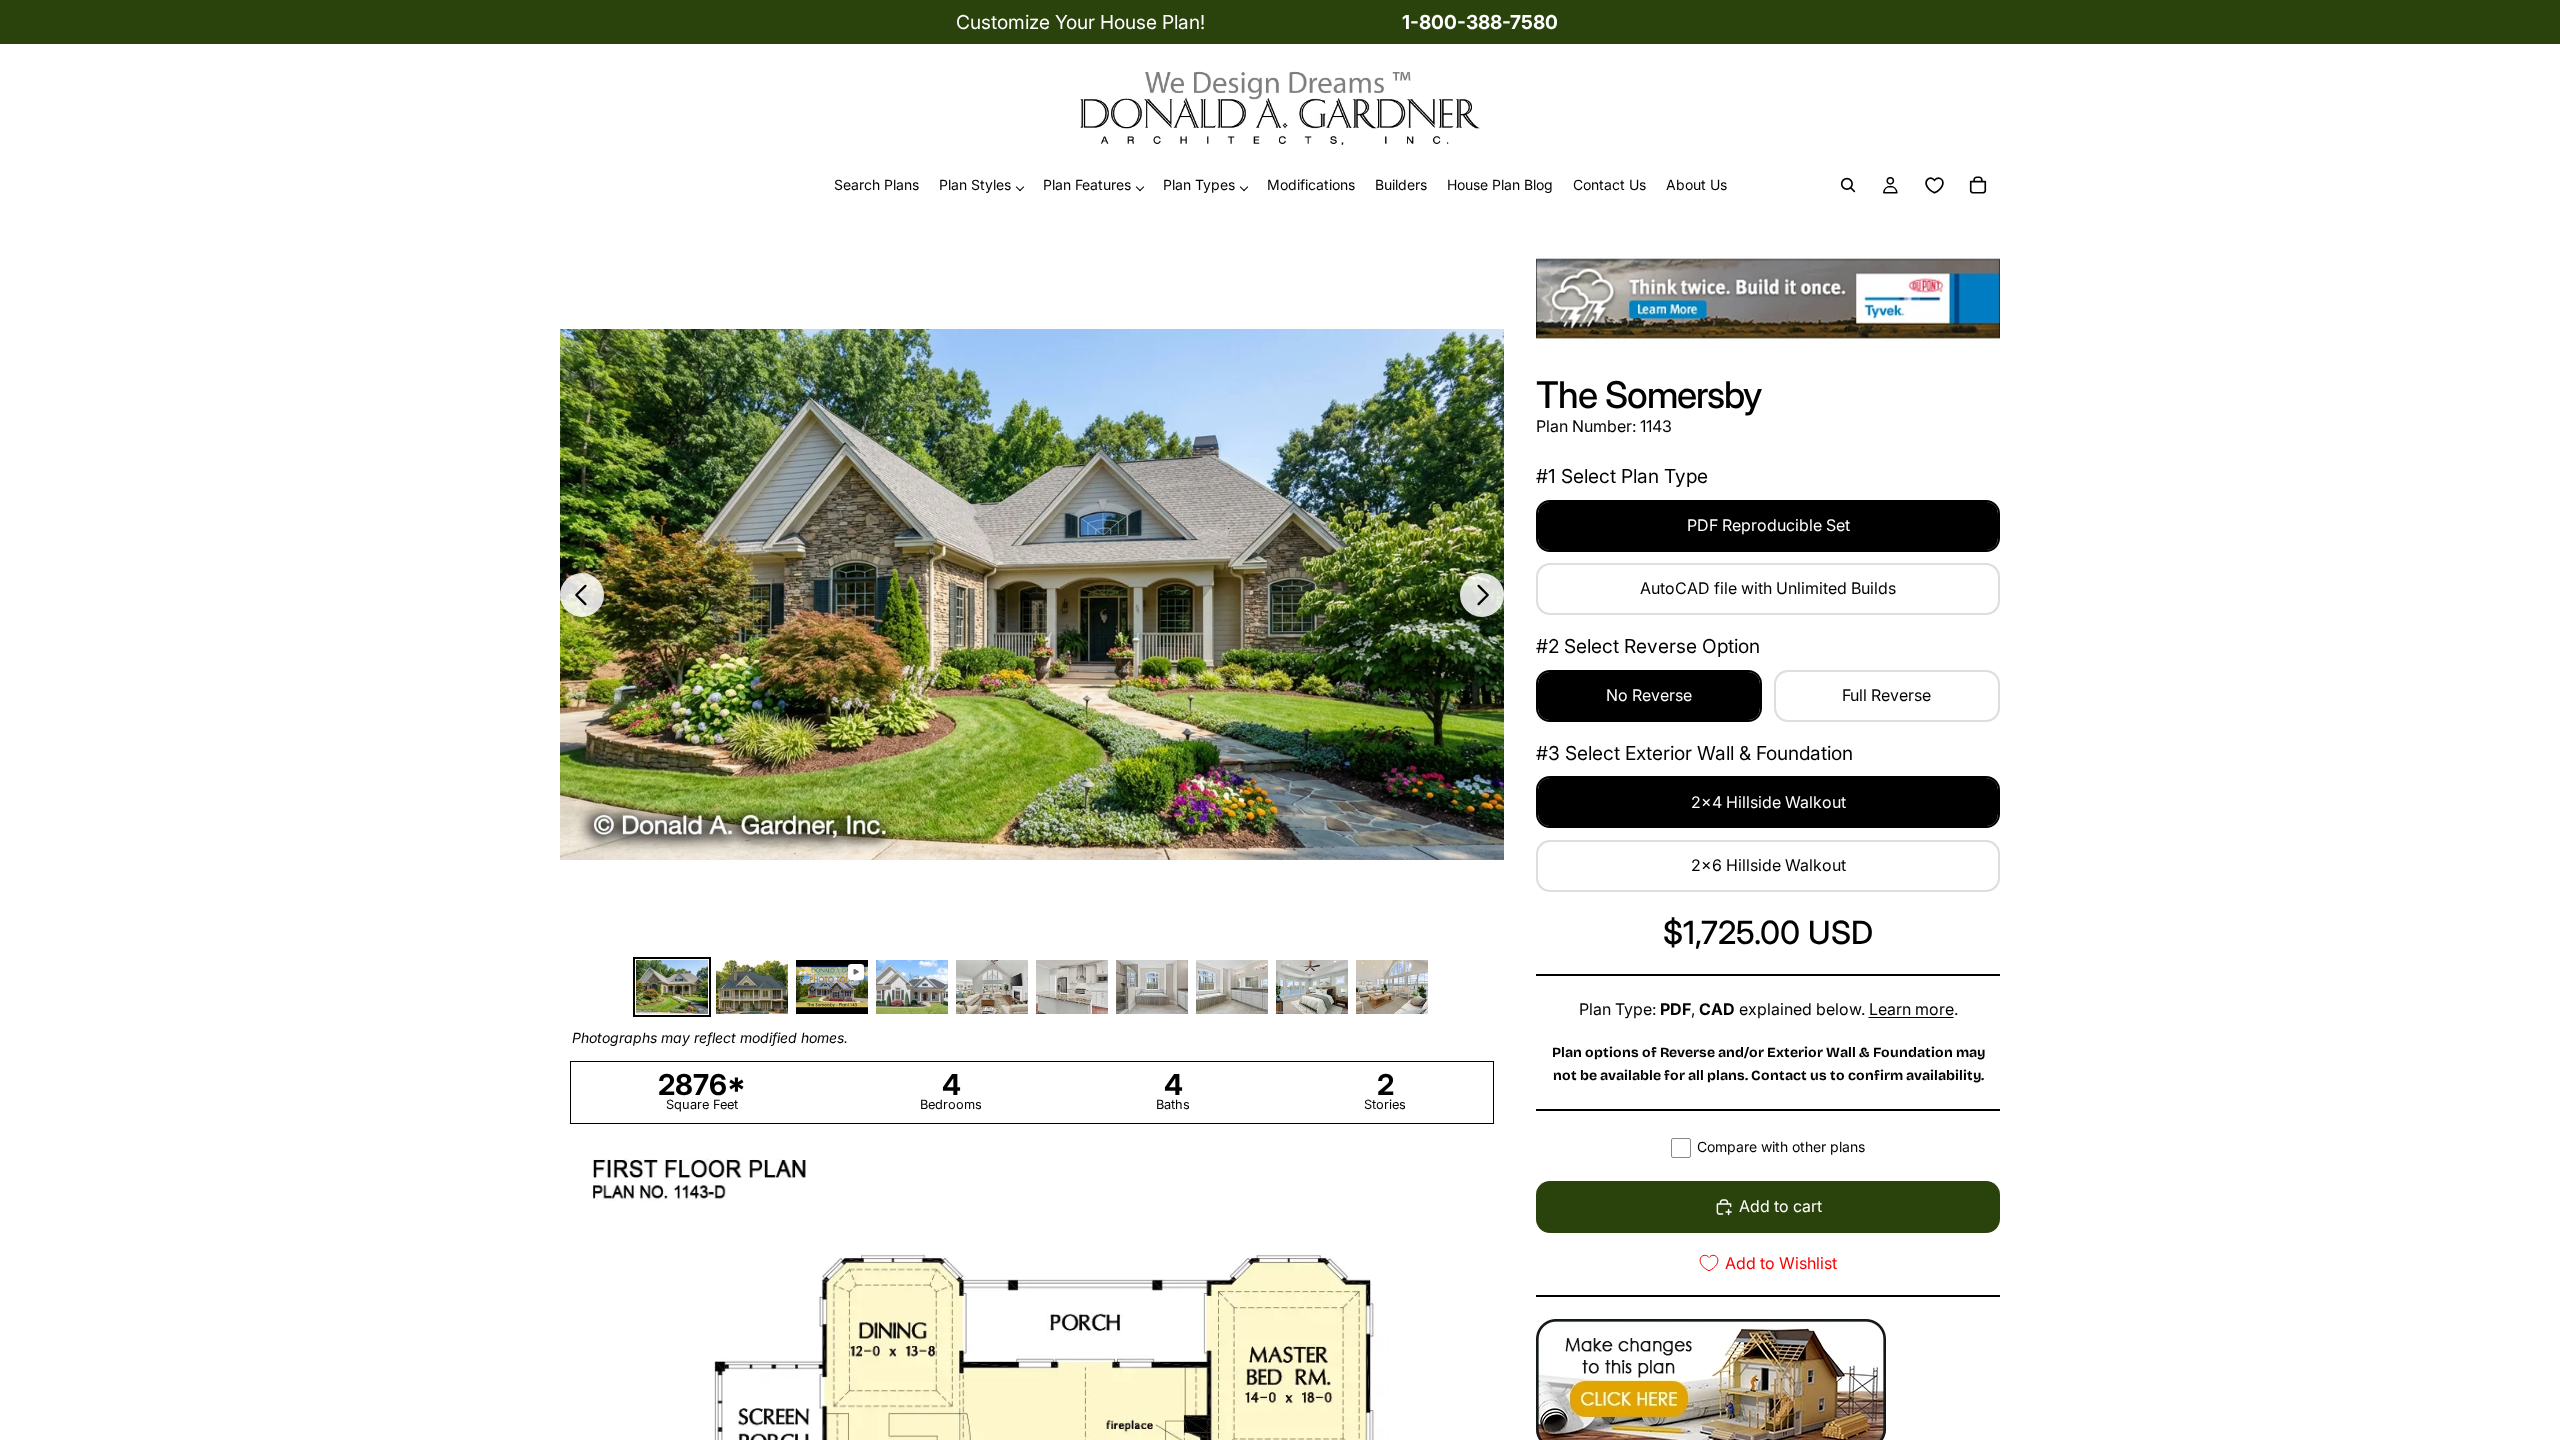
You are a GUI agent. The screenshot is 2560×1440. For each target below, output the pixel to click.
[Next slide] (1482, 595)
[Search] (1848, 186)
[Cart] (1978, 186)
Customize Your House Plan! (1080, 22)
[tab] (672, 987)
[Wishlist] (1934, 186)
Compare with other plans (1781, 1146)
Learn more (1911, 1009)
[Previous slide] (582, 595)
